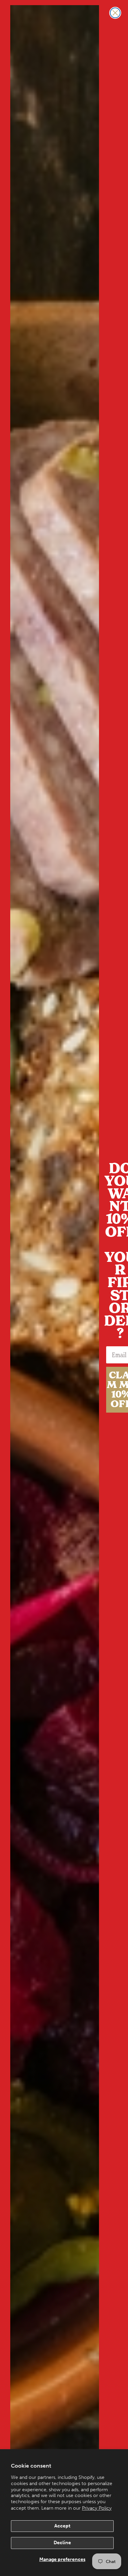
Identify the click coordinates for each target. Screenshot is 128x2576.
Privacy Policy (97, 2508)
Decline (62, 2543)
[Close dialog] (115, 13)
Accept (62, 2526)
